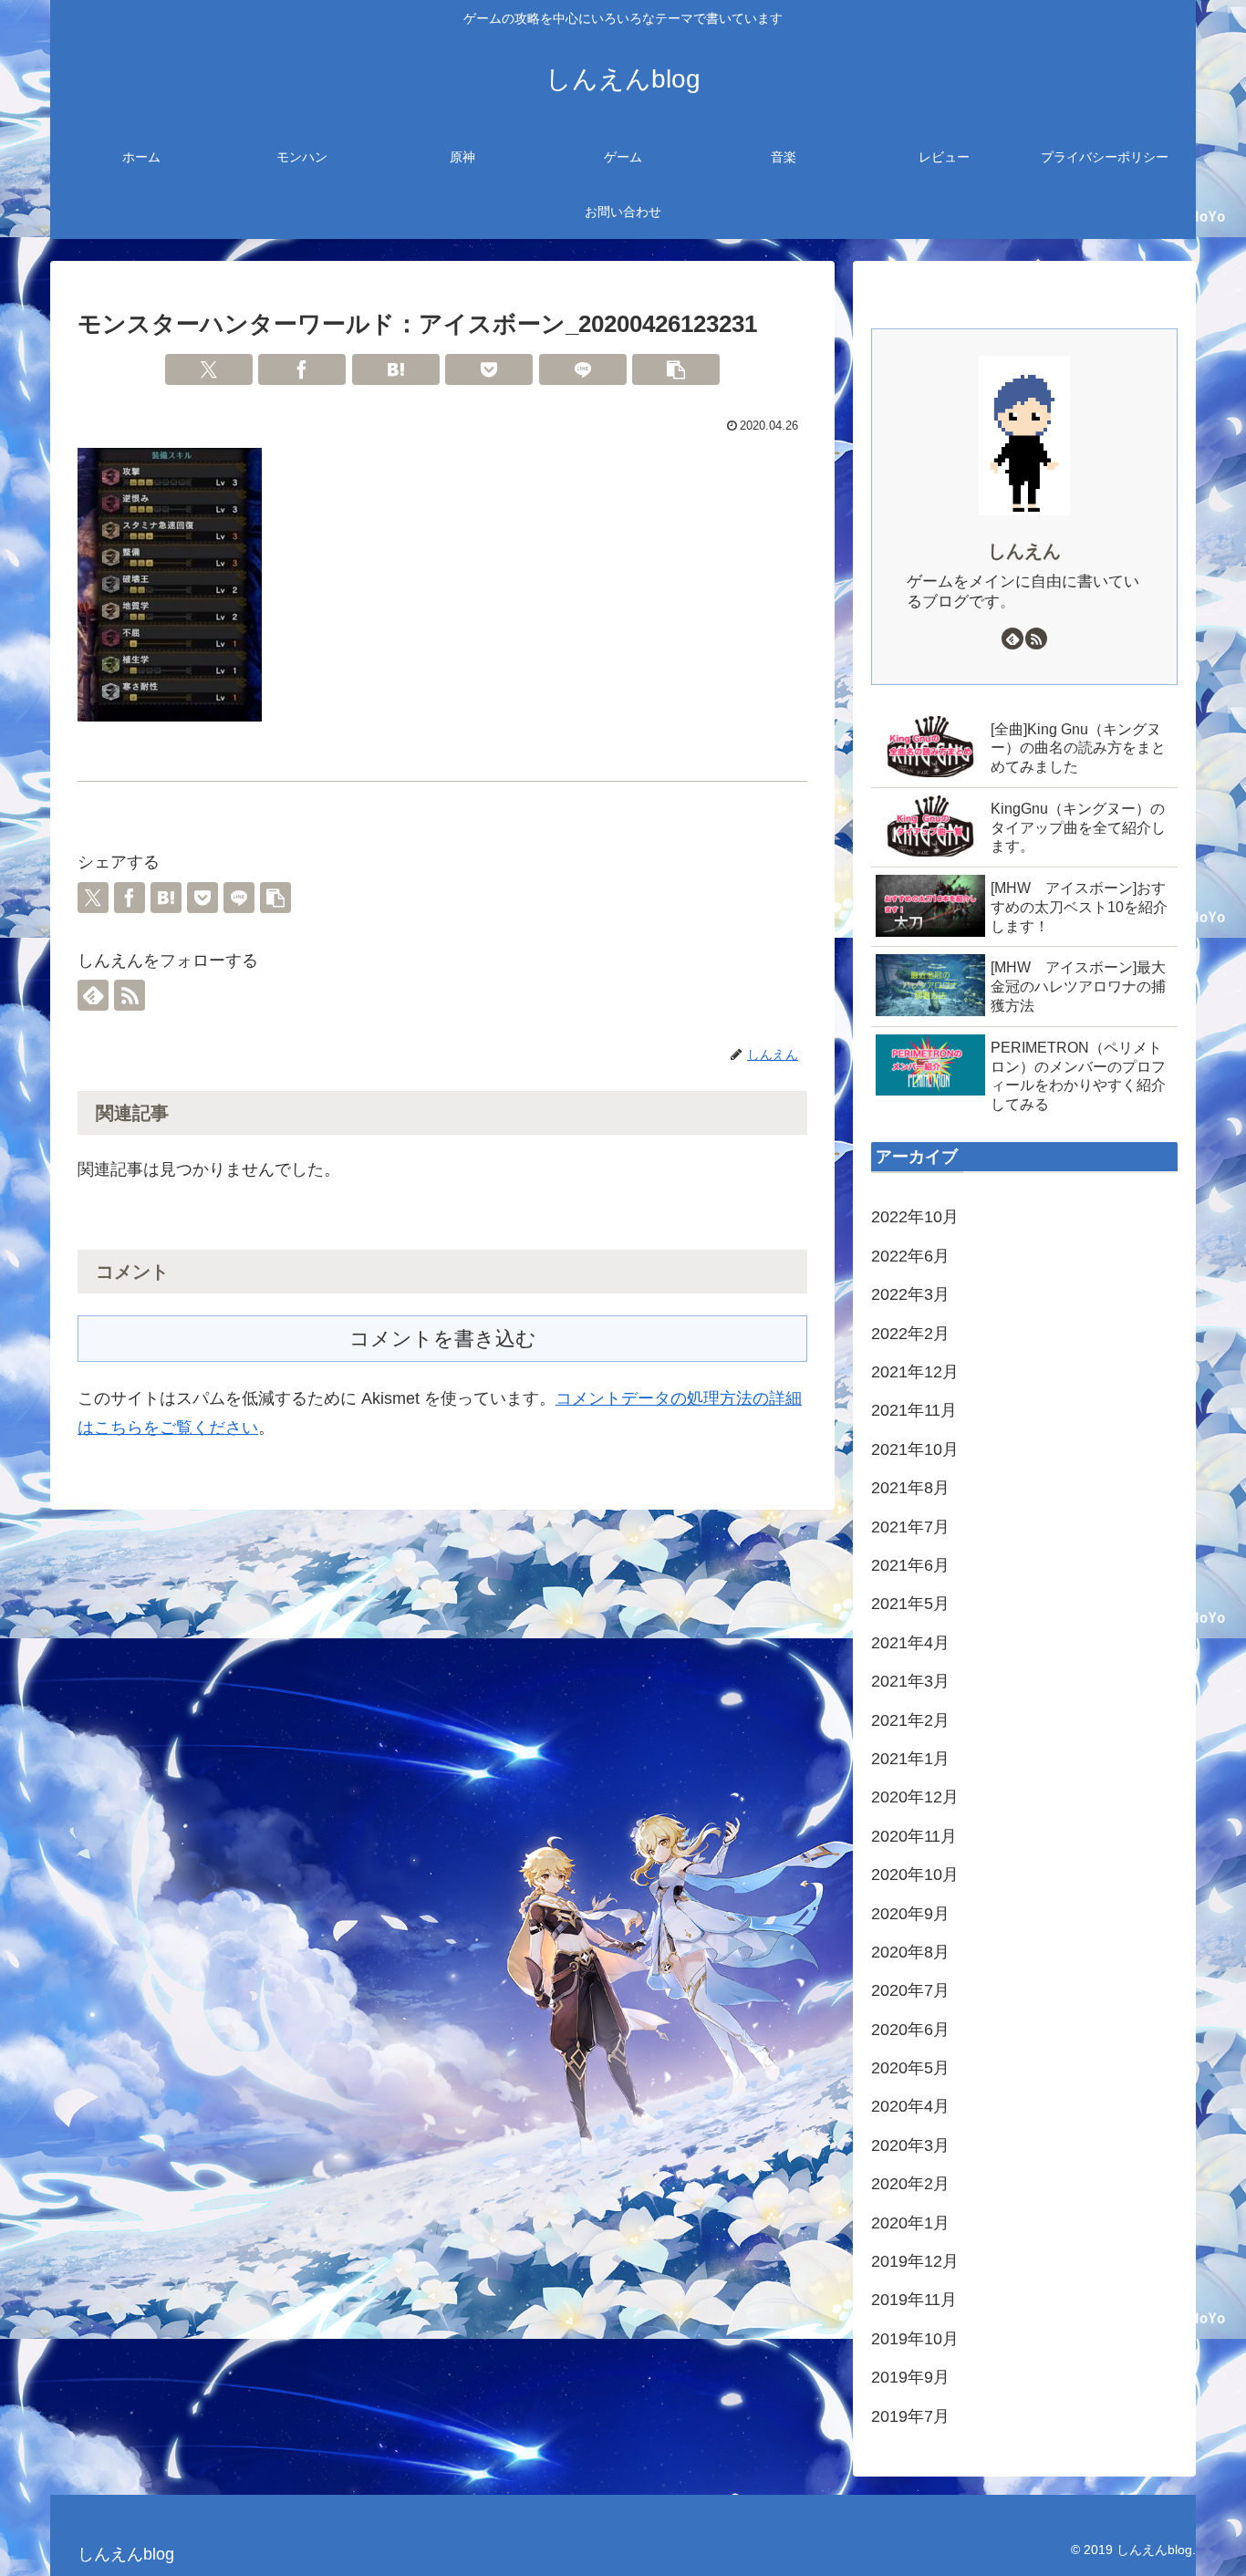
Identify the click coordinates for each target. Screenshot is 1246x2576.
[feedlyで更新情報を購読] (93, 995)
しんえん (1024, 551)
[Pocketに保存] (489, 369)
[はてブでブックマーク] (396, 369)
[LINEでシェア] (583, 369)
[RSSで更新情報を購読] (130, 995)
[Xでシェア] (209, 369)
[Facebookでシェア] (302, 369)
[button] (676, 369)
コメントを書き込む (443, 1339)
